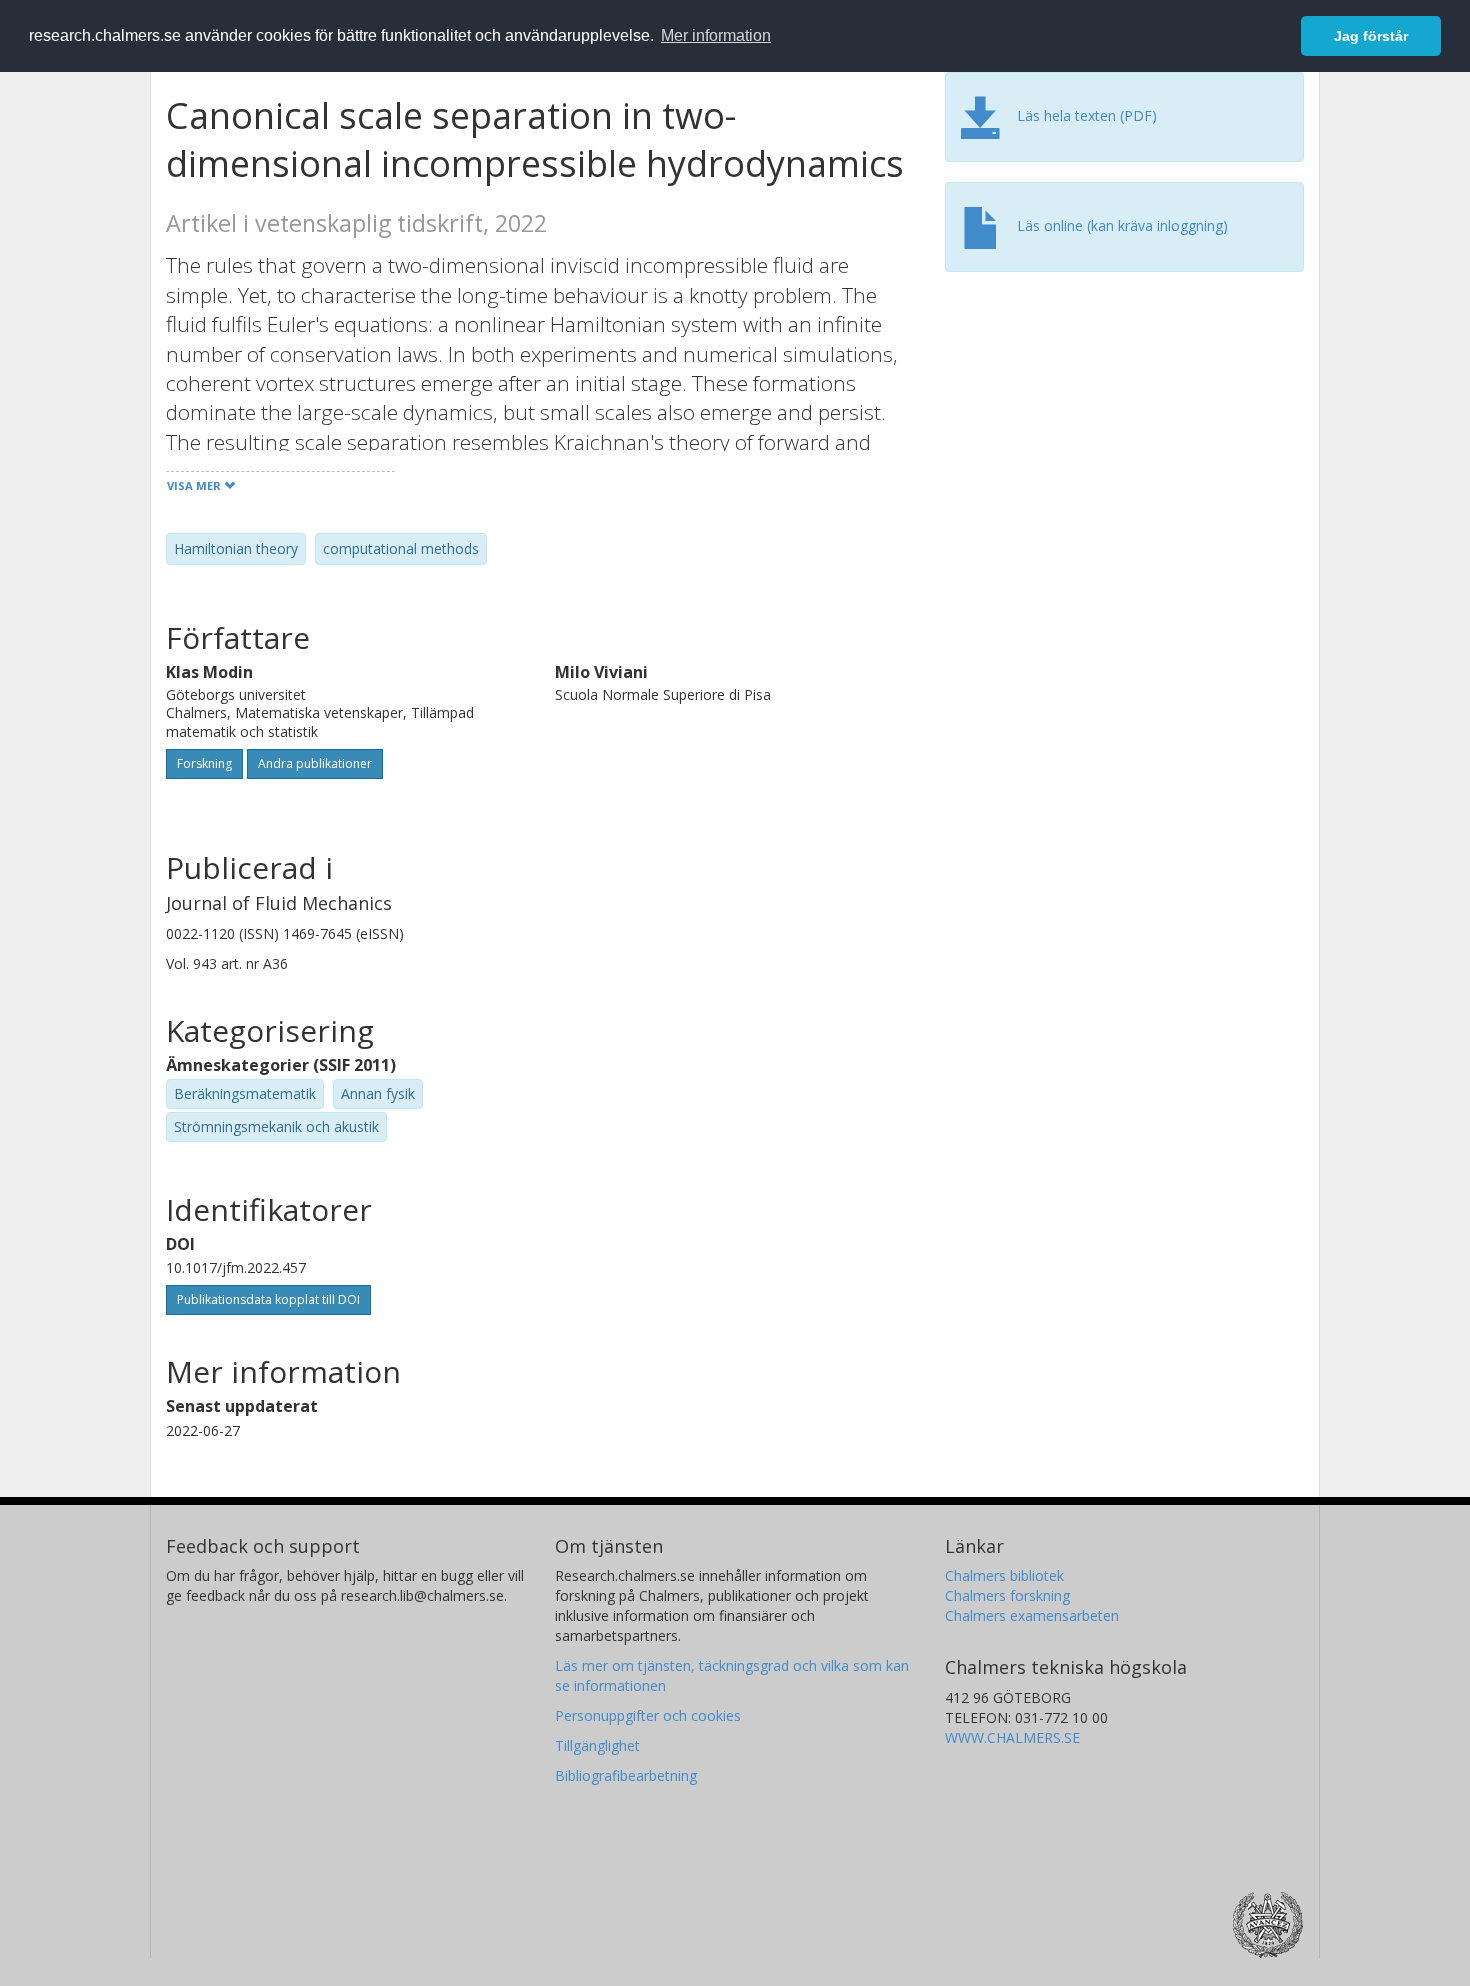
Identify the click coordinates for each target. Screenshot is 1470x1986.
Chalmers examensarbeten (1032, 1615)
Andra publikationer (315, 763)
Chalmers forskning (1007, 1595)
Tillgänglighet (597, 1745)
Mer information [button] (716, 35)
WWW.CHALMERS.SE (1012, 1737)
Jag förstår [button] (1371, 36)
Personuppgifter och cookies (648, 1715)
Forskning (204, 763)
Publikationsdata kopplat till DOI (268, 1299)
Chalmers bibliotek (1004, 1575)
